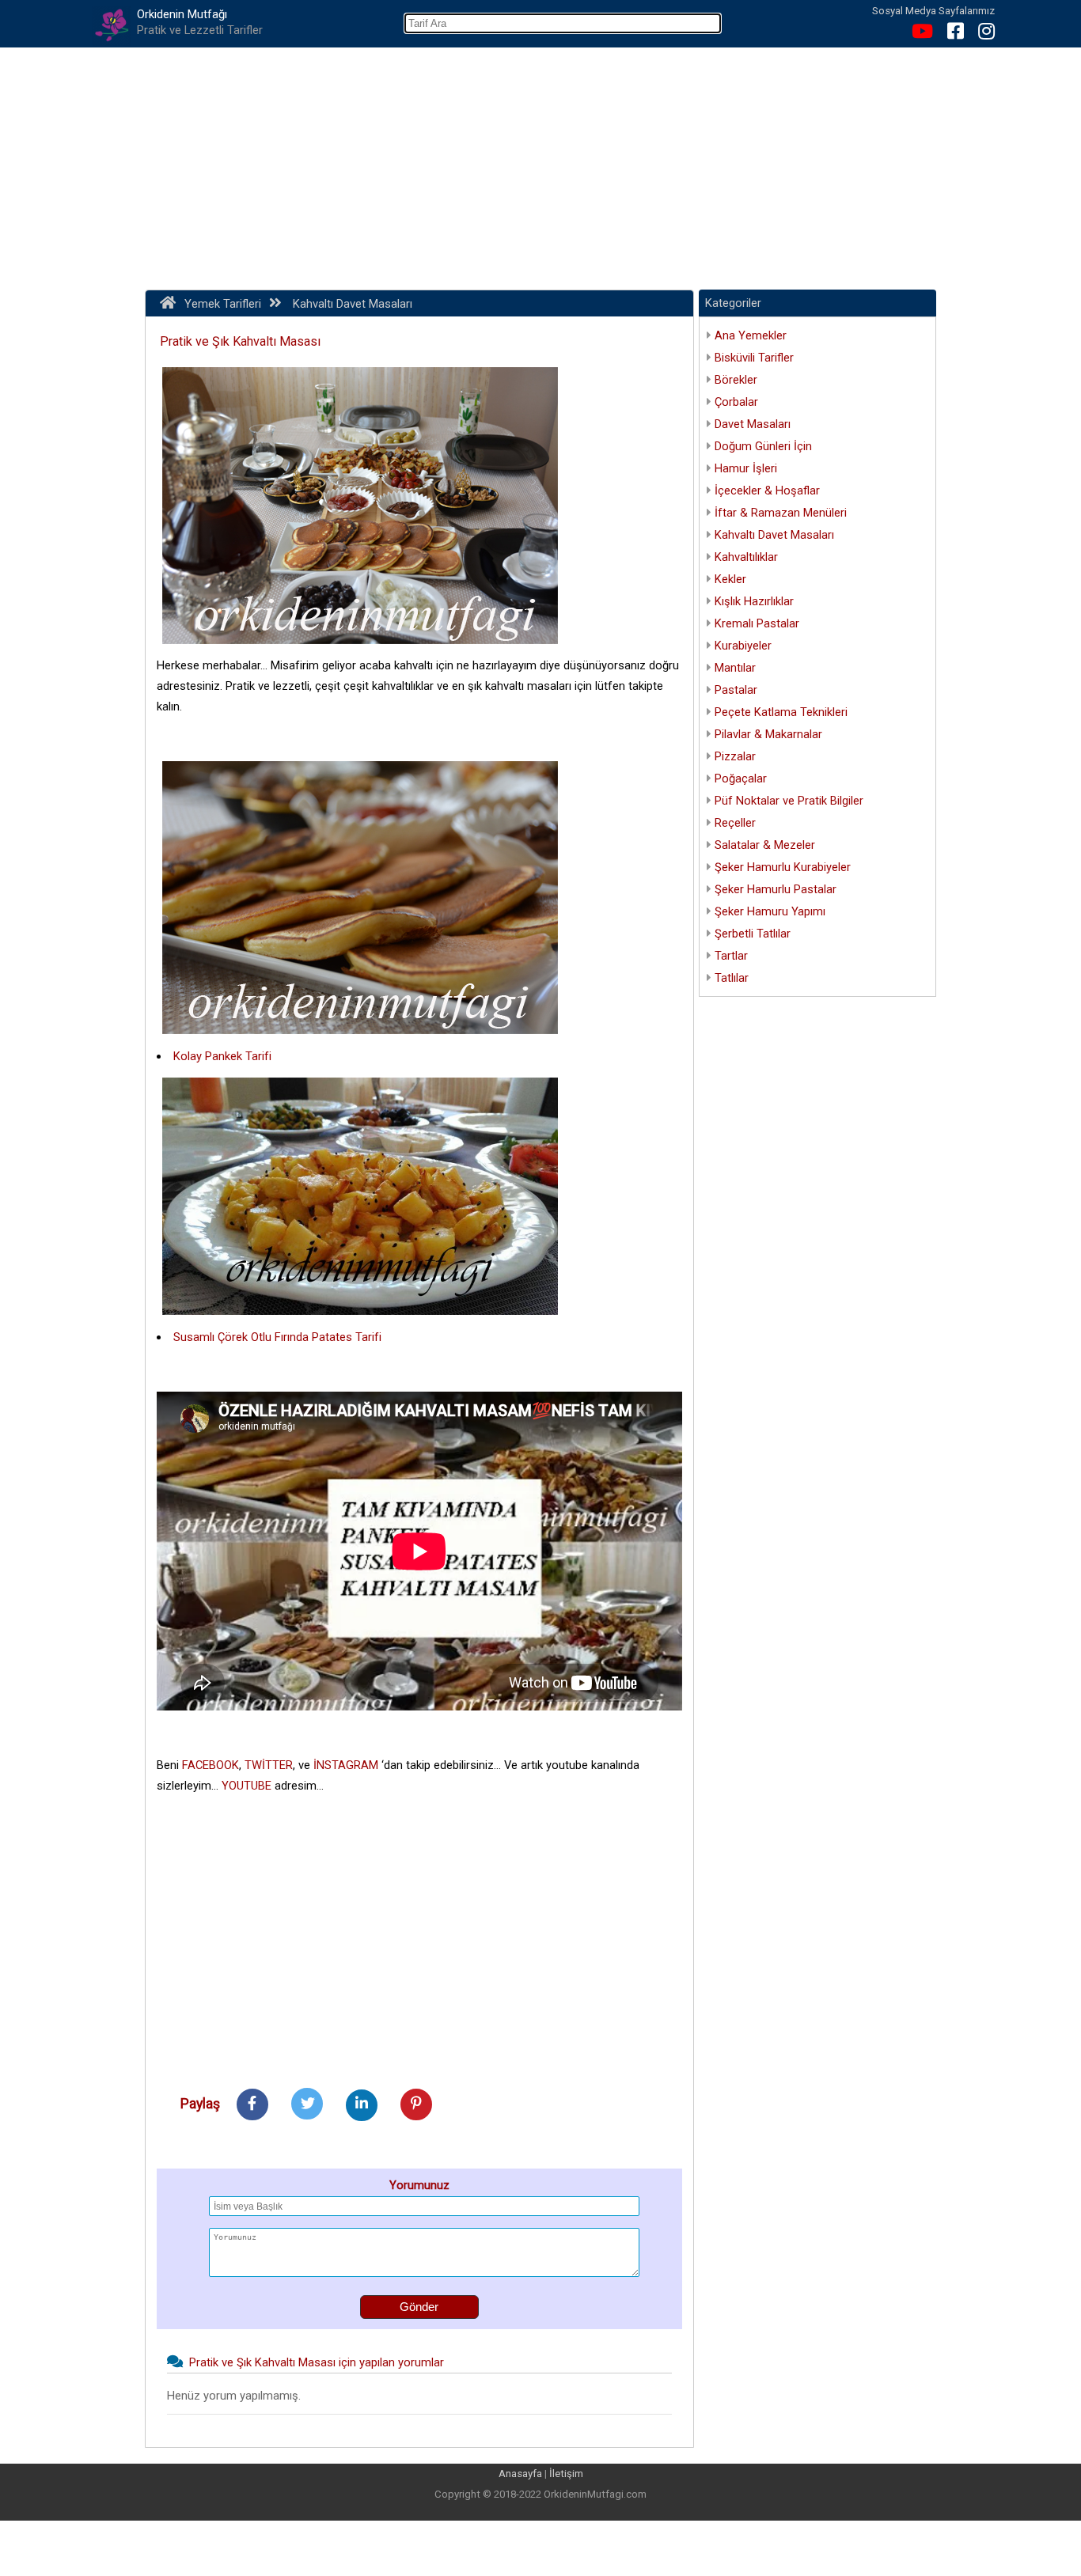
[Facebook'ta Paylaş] (252, 2104)
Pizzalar (735, 756)
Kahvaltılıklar (746, 557)
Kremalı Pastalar (757, 623)
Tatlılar (732, 978)
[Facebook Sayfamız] (950, 34)
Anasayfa (520, 2474)
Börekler (736, 380)
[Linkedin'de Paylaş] (362, 2104)
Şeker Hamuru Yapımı (770, 911)
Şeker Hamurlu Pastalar (776, 889)
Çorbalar (736, 402)
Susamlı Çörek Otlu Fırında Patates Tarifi (277, 1337)
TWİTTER (269, 1765)
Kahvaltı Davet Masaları (774, 535)
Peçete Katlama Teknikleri (781, 712)
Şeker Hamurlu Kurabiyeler (783, 867)
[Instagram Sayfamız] (980, 34)
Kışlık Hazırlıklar (754, 601)
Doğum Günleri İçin (763, 446)
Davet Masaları (753, 424)
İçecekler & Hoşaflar (767, 491)
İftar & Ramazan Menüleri (781, 513)
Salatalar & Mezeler (765, 845)
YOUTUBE (247, 1786)
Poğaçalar (741, 778)
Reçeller (735, 823)
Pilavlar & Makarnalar (768, 734)
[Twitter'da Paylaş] (307, 2104)
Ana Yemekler (751, 335)
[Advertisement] (540, 166)
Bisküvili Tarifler (754, 358)
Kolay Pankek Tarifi (222, 1056)
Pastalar (736, 690)
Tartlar (731, 956)
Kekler (730, 579)
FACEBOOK (211, 1765)
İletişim (566, 2474)
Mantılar (735, 668)
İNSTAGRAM (346, 1765)
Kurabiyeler (743, 646)
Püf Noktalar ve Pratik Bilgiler (789, 801)
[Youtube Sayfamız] (916, 34)
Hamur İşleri (746, 468)
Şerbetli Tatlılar (753, 934)
